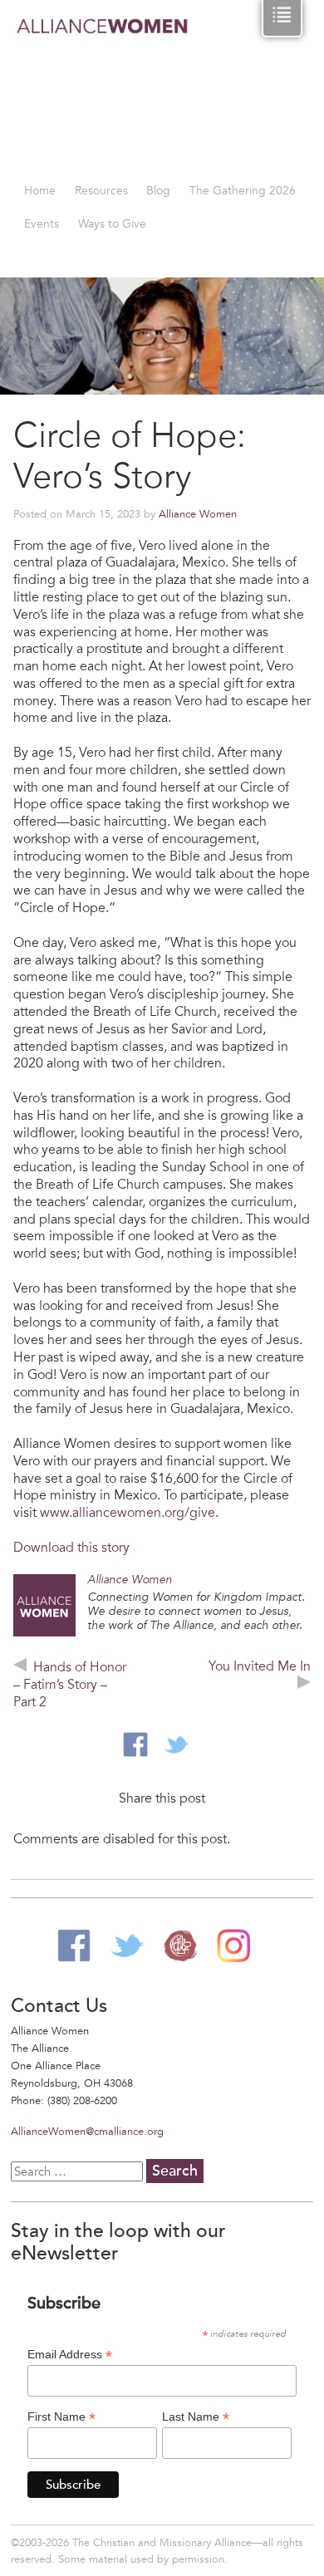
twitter (176, 1744)
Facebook (74, 1945)
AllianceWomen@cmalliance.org (87, 2132)
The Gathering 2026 (243, 191)
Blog (158, 191)
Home (40, 191)
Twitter (127, 1945)
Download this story (71, 1548)
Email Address (70, 2355)
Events (42, 224)
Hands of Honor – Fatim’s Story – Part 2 (70, 1685)
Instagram (233, 1945)
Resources (101, 191)
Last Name (196, 2417)
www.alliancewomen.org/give (128, 1513)
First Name (61, 2417)
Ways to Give (112, 224)
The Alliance (180, 1945)
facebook (135, 1744)
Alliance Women (103, 93)
